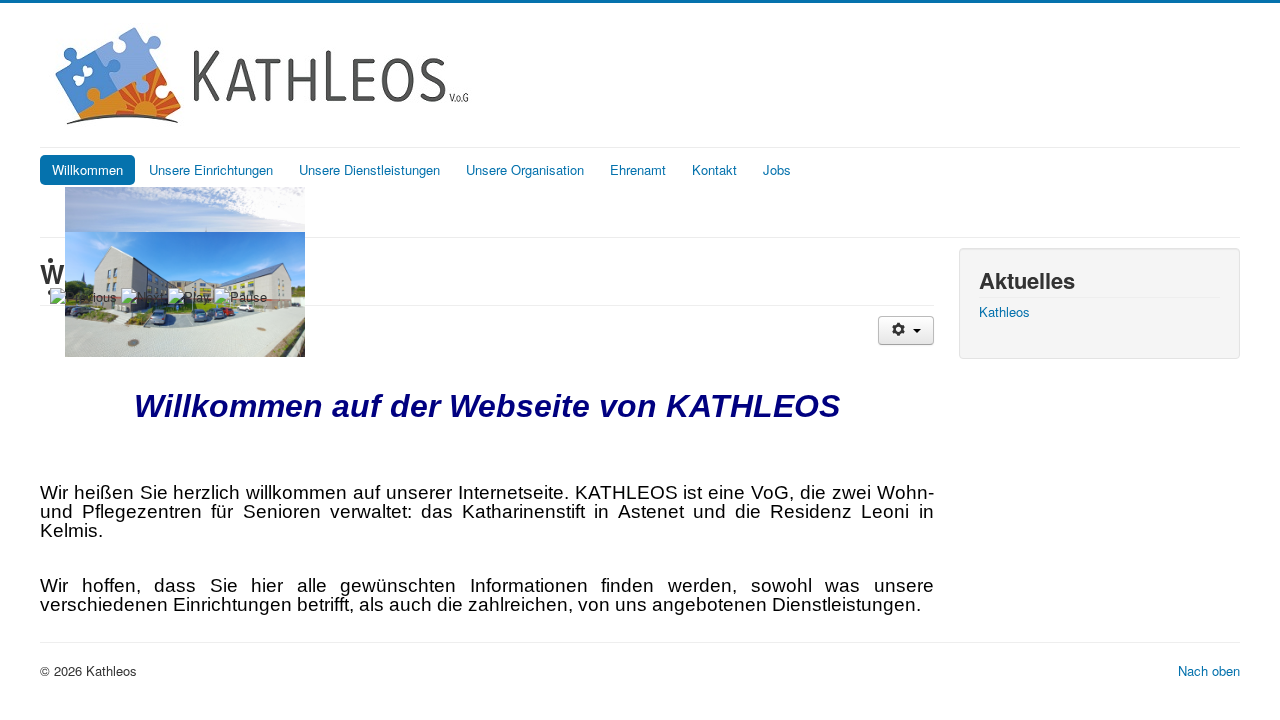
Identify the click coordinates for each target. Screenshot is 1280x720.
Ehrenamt (638, 169)
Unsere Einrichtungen (211, 169)
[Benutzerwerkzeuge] (905, 330)
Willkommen (87, 169)
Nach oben (1209, 670)
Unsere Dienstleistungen (369, 169)
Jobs (777, 169)
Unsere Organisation (525, 169)
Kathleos (1004, 312)
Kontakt (714, 169)
